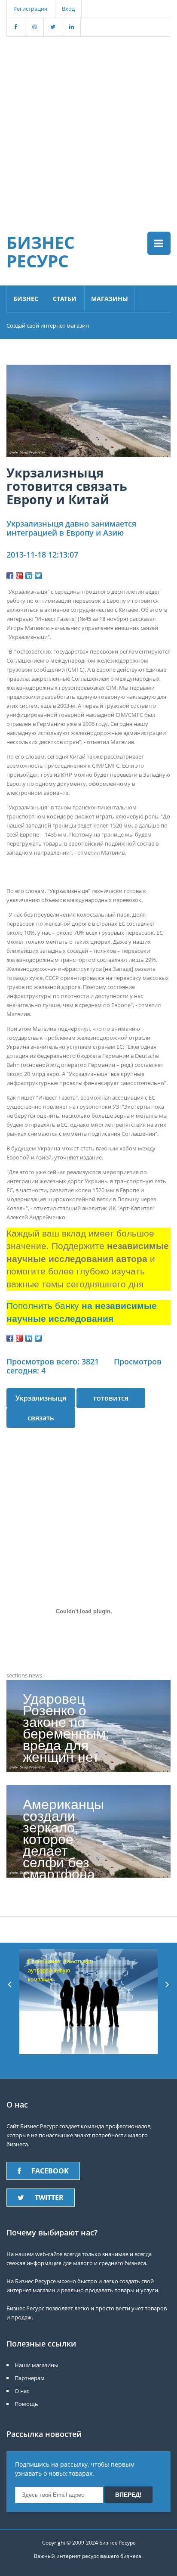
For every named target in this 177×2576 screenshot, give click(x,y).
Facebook (50, 2171)
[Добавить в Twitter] (38, 576)
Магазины (110, 299)
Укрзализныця (41, 1398)
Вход (68, 9)
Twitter (49, 2198)
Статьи (65, 299)
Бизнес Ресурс (41, 251)
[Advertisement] (88, 125)
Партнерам (30, 2378)
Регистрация (30, 9)
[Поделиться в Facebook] (10, 576)
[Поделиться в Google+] (19, 576)
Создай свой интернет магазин (48, 325)
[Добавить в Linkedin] (29, 576)
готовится (111, 1398)
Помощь (26, 2404)
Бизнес (26, 299)
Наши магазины (37, 2365)
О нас (22, 2391)
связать (41, 1418)
